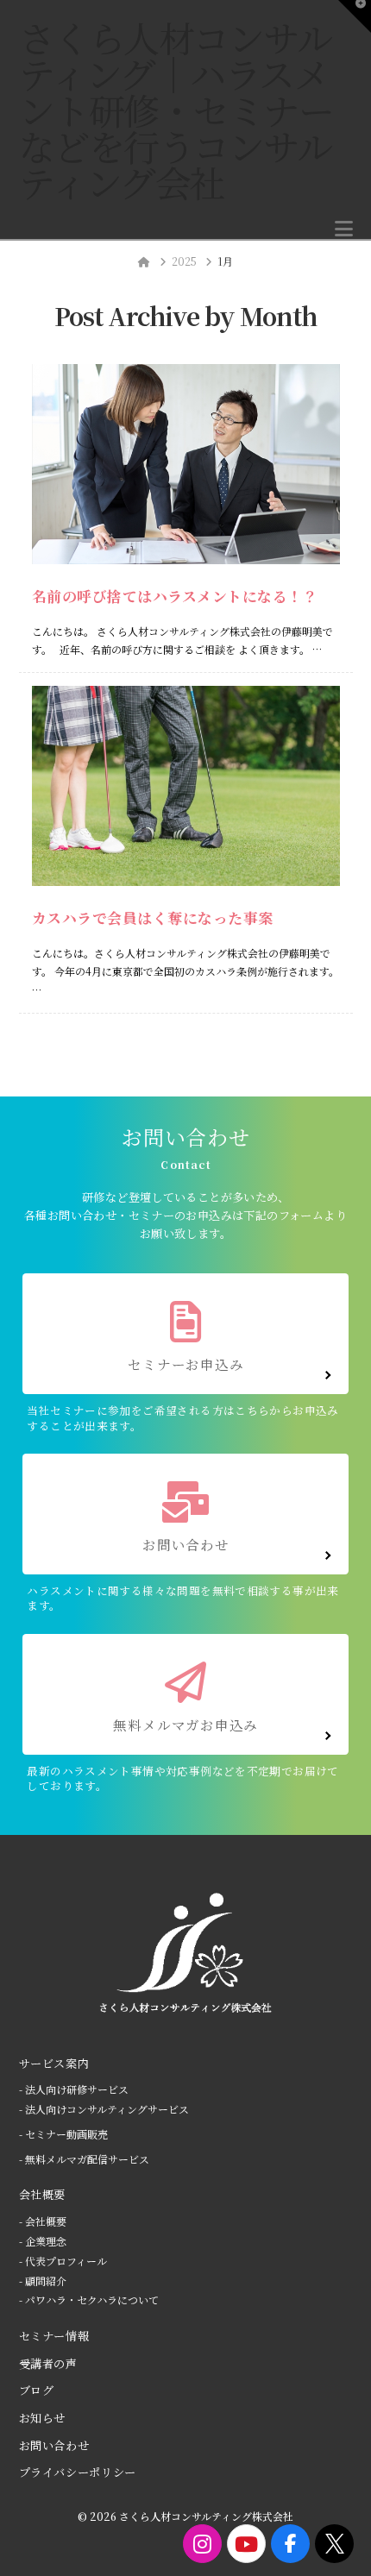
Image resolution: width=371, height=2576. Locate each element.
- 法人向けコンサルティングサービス (104, 2109)
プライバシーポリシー (78, 2472)
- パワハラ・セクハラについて (89, 2300)
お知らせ (43, 2418)
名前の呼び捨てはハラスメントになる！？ (175, 596)
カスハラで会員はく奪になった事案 (153, 918)
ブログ (37, 2390)
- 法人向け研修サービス (74, 2089)
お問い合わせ (54, 2445)
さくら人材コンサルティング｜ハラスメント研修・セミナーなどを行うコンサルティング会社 (176, 110)
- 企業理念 (43, 2241)
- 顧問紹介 (43, 2281)
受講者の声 (48, 2363)
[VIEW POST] (186, 464)
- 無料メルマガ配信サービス (84, 2159)
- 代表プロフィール (63, 2261)
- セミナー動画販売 (63, 2134)
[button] (344, 228)
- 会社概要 (43, 2221)
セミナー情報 (54, 2336)
